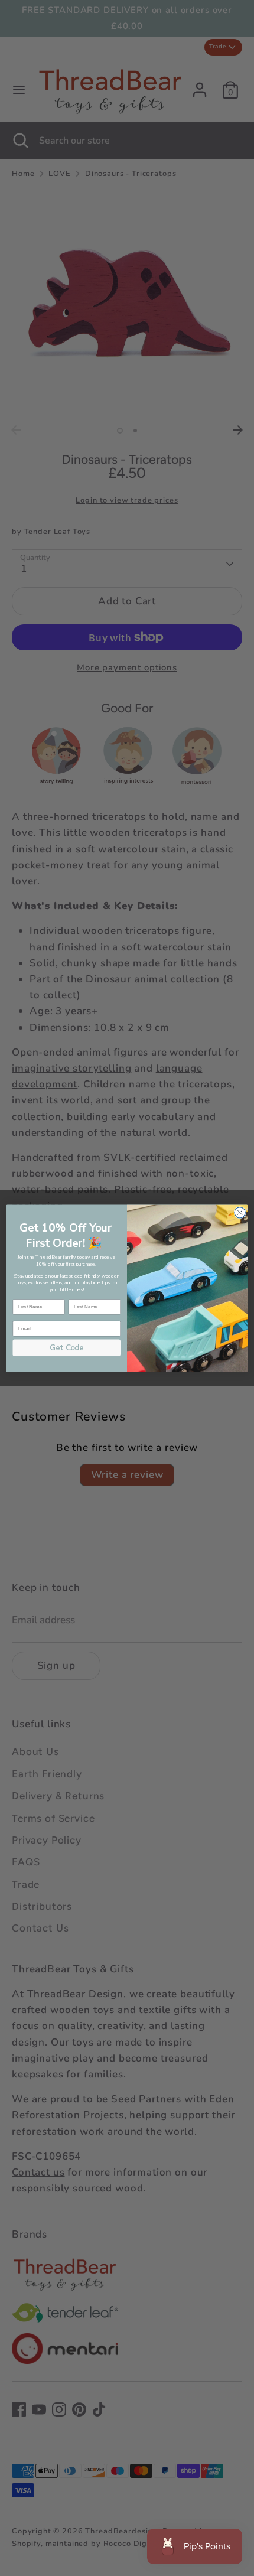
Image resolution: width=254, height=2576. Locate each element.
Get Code (66, 1347)
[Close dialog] (240, 1212)
